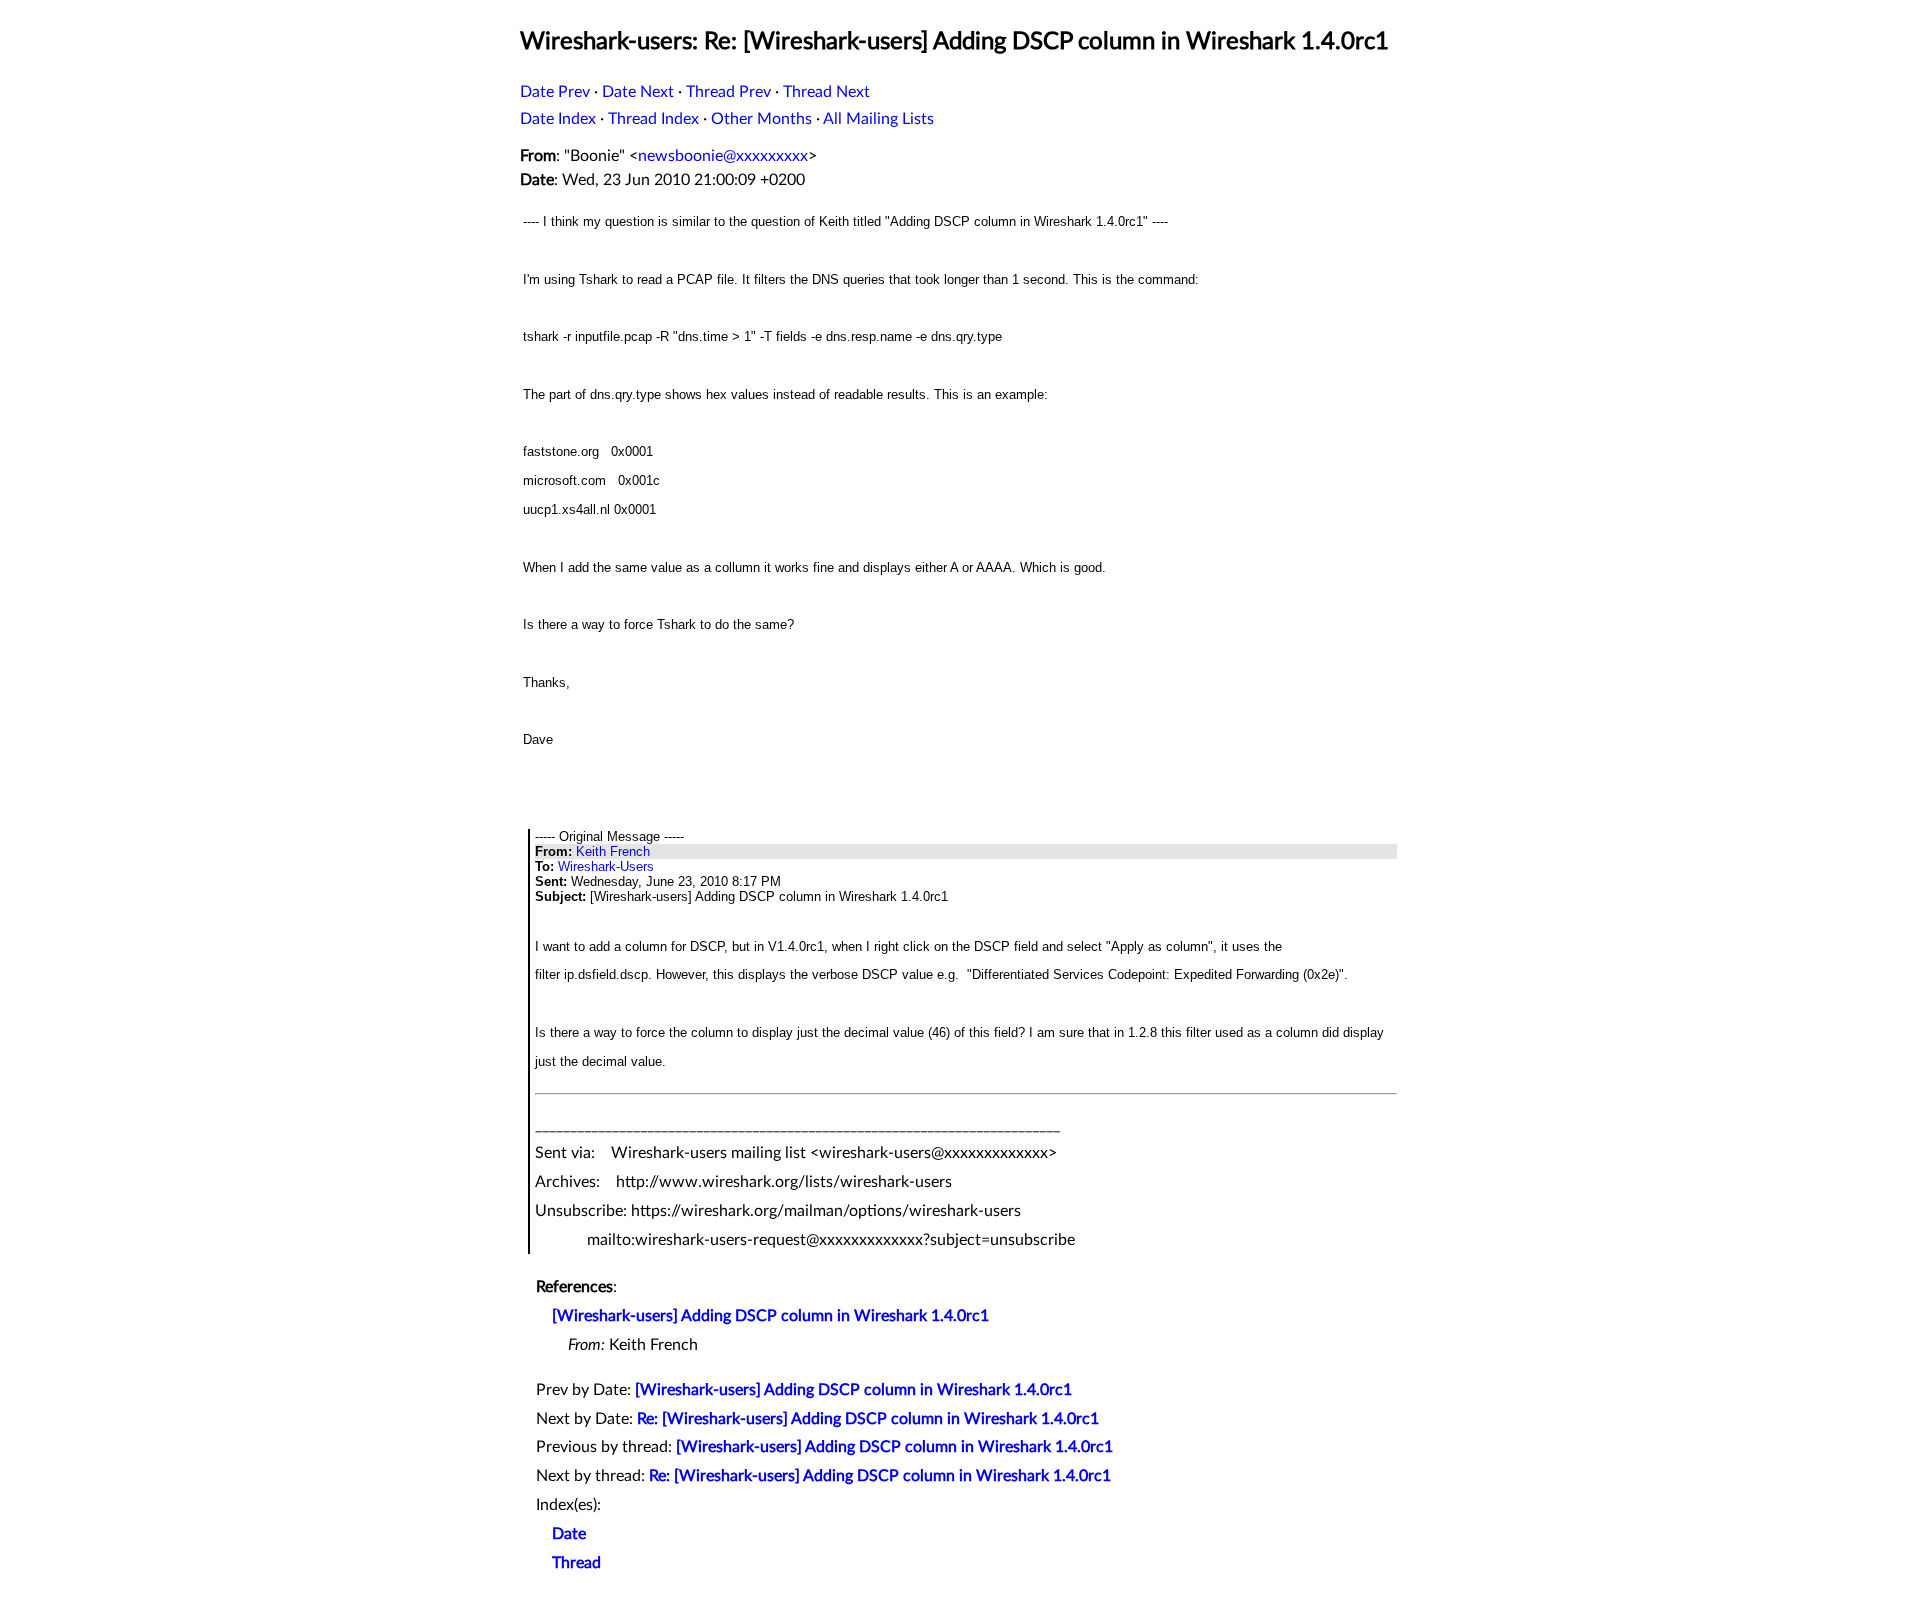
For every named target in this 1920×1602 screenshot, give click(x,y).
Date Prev (555, 92)
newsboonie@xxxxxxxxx (723, 156)
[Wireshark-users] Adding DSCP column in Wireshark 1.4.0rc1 (770, 1316)
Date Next (638, 92)
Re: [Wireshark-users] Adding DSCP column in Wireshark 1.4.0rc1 (868, 1419)
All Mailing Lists (878, 119)
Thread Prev (728, 92)
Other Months (761, 119)
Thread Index (653, 119)
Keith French (613, 851)
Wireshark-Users (606, 866)
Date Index (558, 119)
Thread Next (826, 92)
